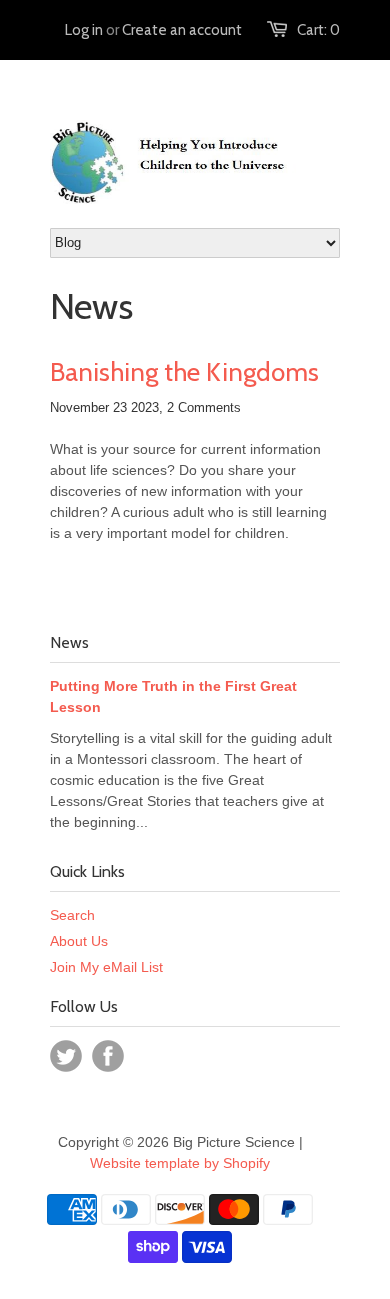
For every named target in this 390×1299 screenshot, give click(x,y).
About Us (79, 941)
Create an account (182, 30)
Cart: (318, 30)
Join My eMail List (106, 967)
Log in (84, 30)
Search (72, 915)
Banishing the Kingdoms (184, 372)
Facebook (108, 1056)
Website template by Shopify (180, 1163)
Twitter (66, 1056)
